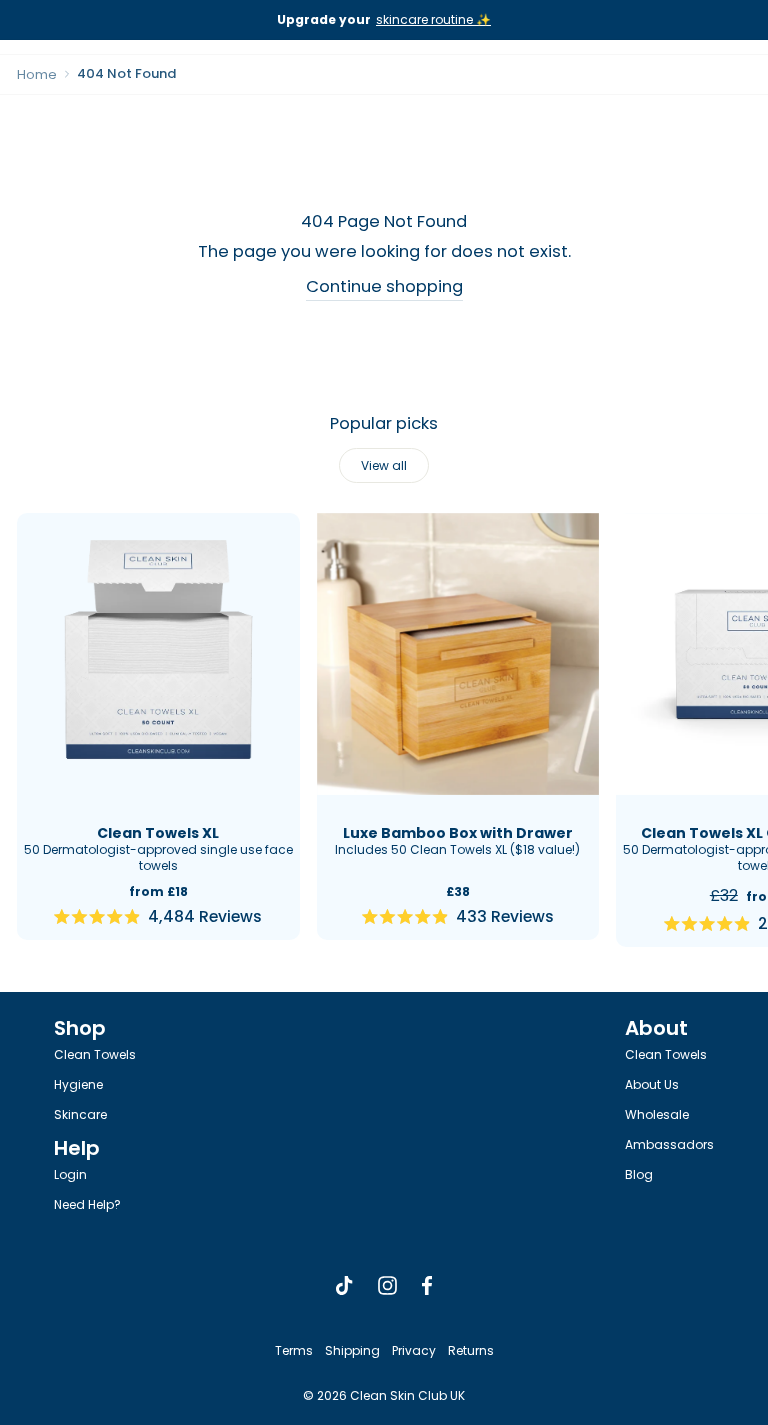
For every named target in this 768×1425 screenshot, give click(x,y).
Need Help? (87, 1204)
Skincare (80, 1114)
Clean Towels (95, 1054)
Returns (471, 1350)
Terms (294, 1350)
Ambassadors (669, 1144)
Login (70, 1174)
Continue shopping (384, 286)
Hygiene (78, 1084)
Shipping (352, 1350)
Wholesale (657, 1114)
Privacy (414, 1350)
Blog (639, 1174)
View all (384, 465)
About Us (652, 1084)
